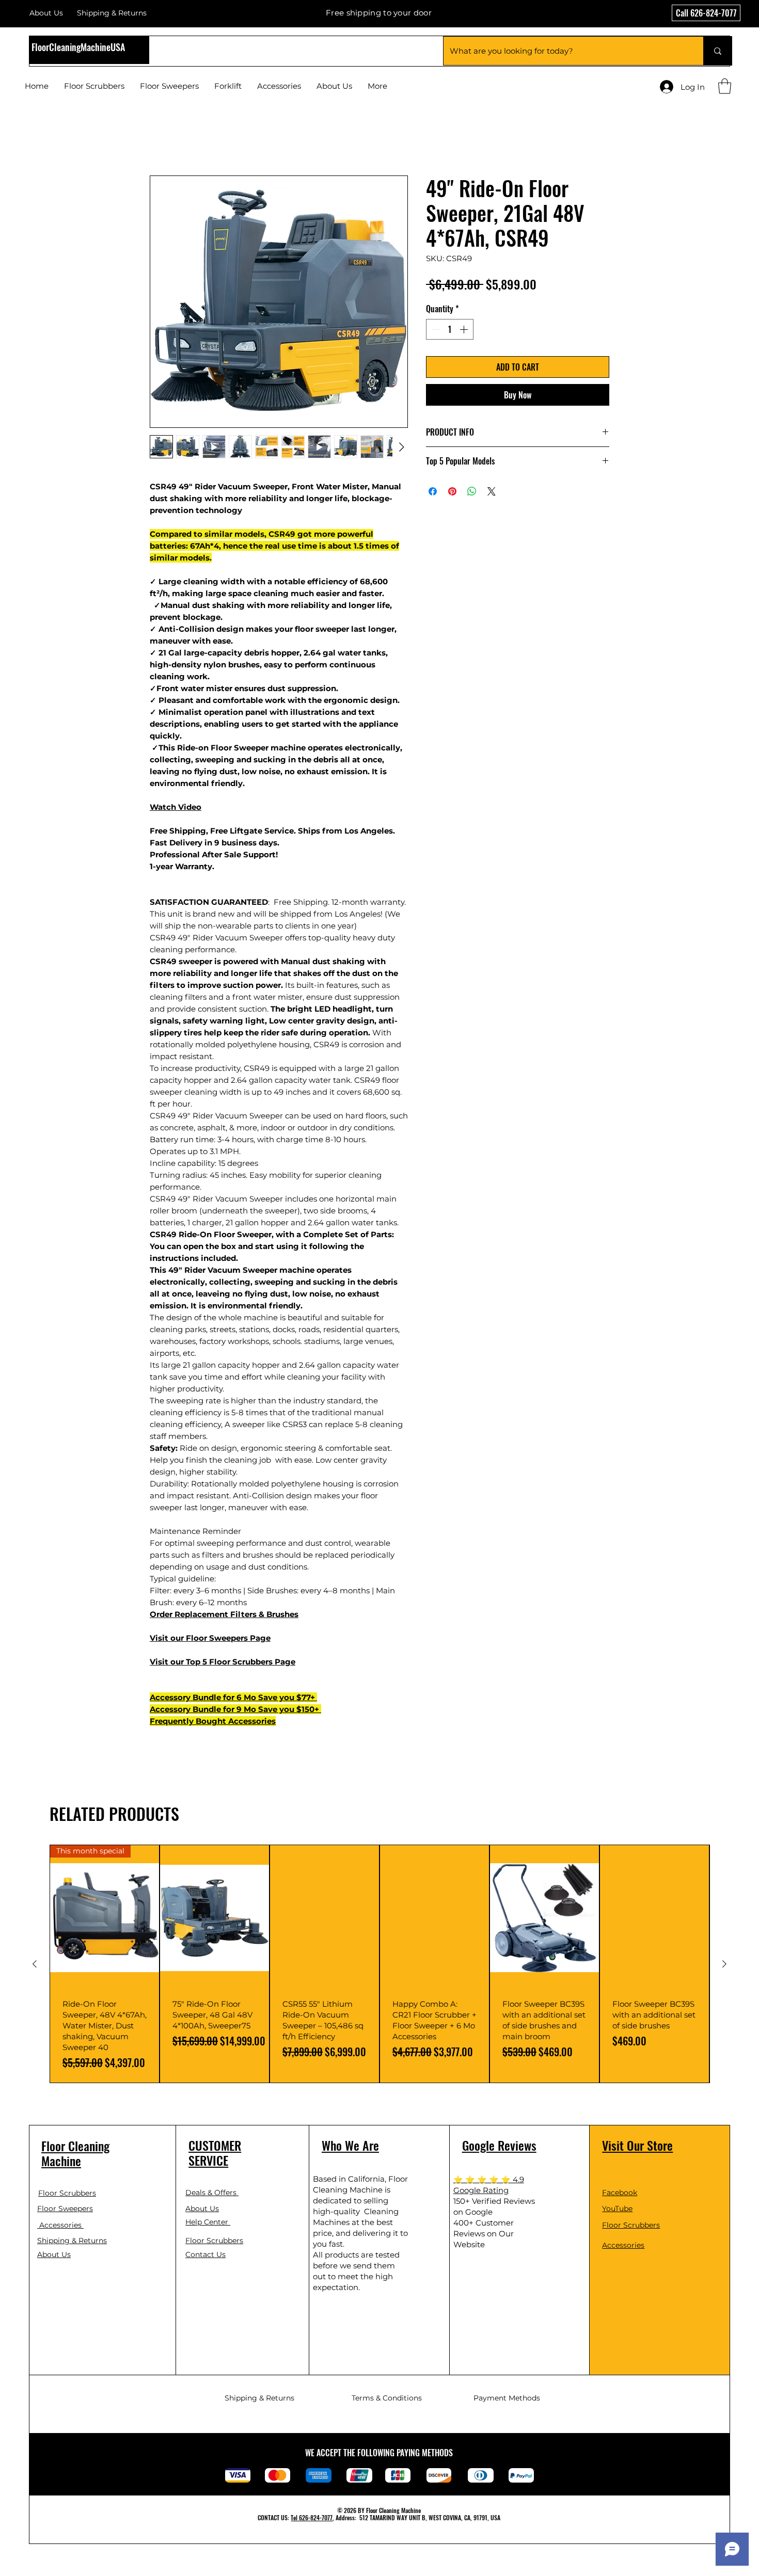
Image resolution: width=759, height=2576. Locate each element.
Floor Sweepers (217, 1639)
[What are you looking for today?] (717, 51)
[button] (725, 86)
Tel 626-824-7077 (312, 2519)
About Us (46, 13)
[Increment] (465, 331)
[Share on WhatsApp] (472, 493)
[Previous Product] (35, 1965)
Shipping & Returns (72, 2242)
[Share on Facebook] (433, 493)
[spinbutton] (450, 331)
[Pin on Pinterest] (452, 493)
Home (163, 140)
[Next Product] (724, 1965)
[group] (379, 1965)
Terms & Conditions (387, 2399)
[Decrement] (435, 331)
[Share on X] (492, 493)
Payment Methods (507, 2399)
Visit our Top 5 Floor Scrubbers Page (223, 1663)
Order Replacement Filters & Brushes (224, 1616)
